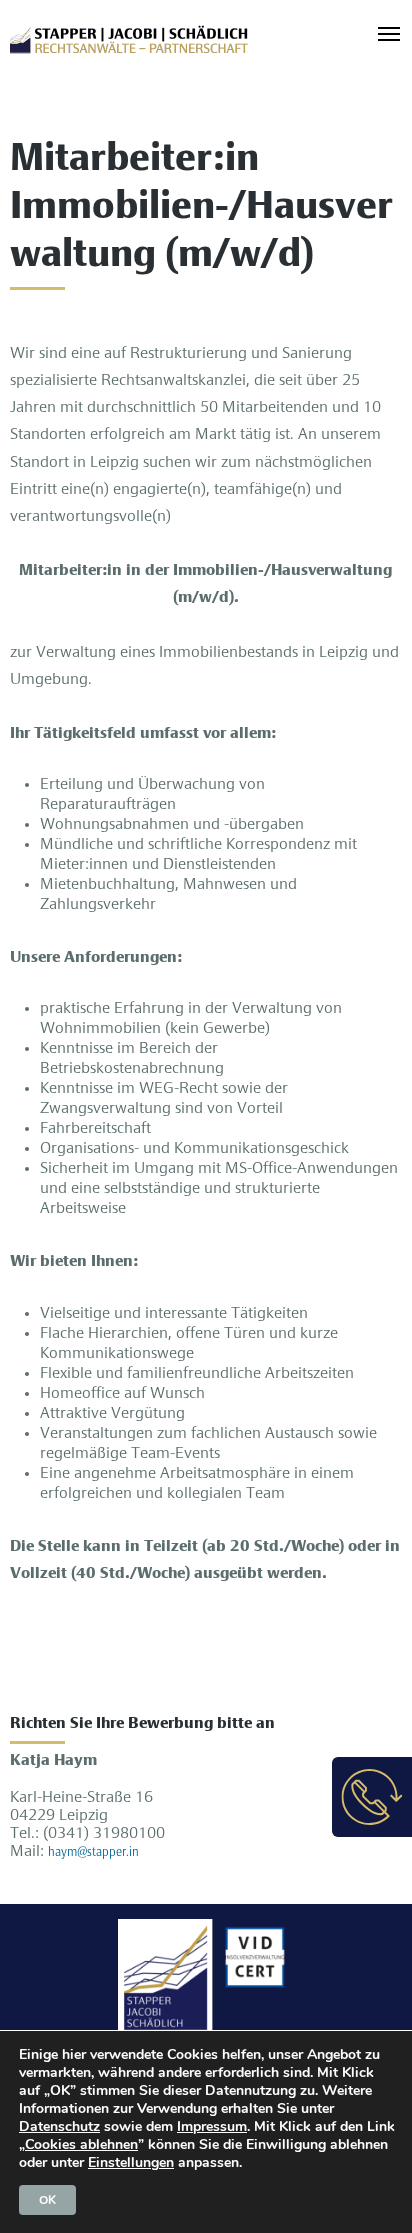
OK (47, 2200)
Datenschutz (59, 2126)
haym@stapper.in (93, 1853)
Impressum (212, 2126)
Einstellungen (131, 2163)
